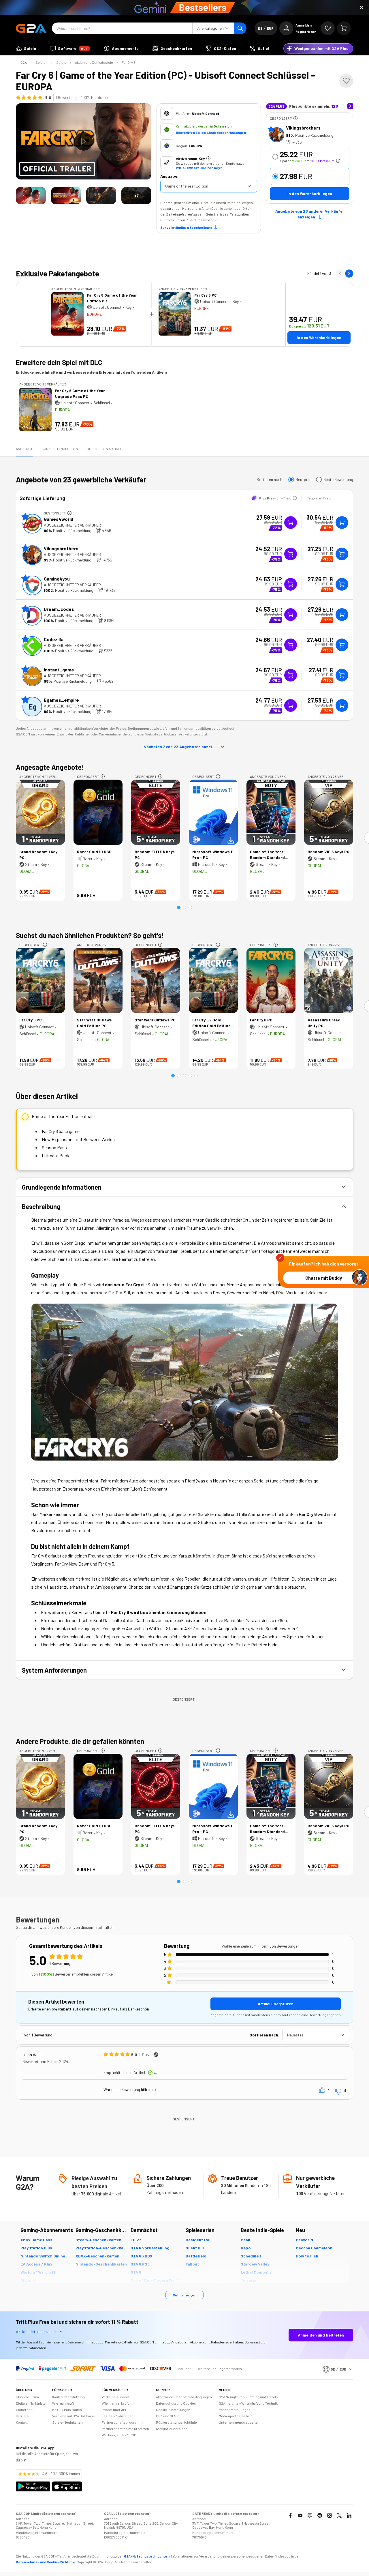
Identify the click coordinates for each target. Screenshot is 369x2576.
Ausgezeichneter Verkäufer (72, 525)
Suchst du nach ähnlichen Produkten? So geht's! (90, 935)
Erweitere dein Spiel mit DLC (59, 362)
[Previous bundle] (340, 274)
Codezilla (54, 639)
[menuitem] (26, 48)
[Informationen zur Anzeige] (295, 118)
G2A (24, 62)
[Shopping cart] (344, 28)
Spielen (42, 62)
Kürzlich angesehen (60, 449)
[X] (339, 2515)
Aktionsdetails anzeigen (37, 2331)
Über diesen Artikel (104, 449)
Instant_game (59, 670)
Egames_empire (61, 700)
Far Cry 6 (129, 62)
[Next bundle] (349, 274)
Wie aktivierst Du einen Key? (199, 168)
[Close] (362, 8)
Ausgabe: (169, 176)
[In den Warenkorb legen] (342, 523)
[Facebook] (290, 2515)
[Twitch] (310, 2515)
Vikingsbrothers (303, 128)
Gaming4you (57, 579)
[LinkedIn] (349, 2515)
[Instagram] (330, 2515)
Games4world (59, 519)
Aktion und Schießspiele (94, 62)
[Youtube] (300, 2515)
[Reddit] (320, 2515)
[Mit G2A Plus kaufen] (291, 523)
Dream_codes (59, 609)
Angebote (25, 449)
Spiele (61, 62)
